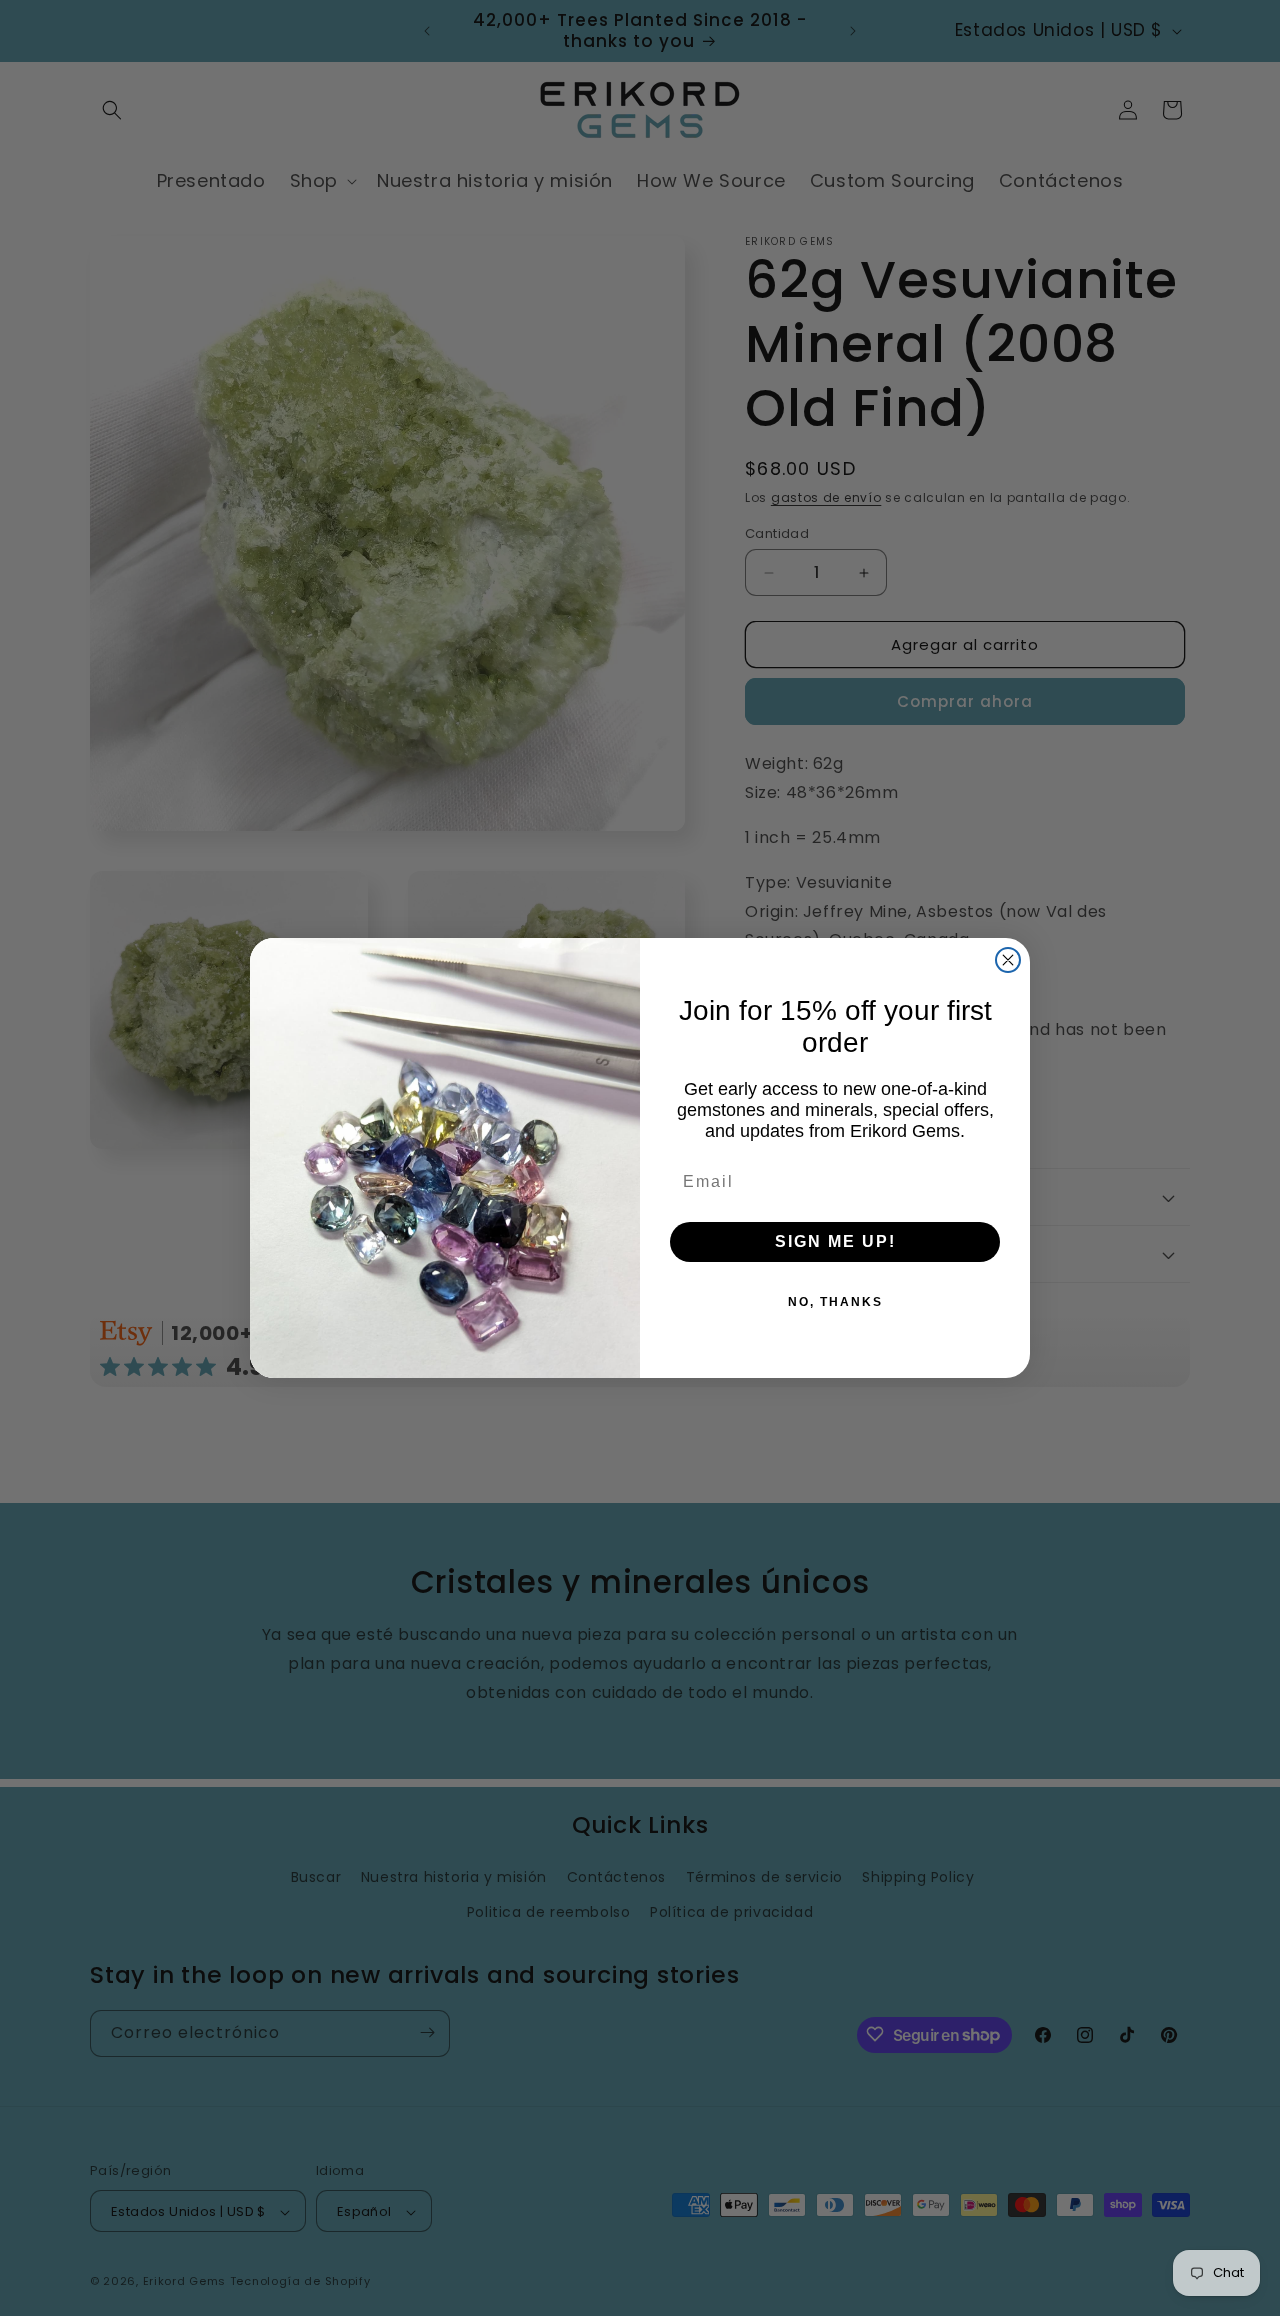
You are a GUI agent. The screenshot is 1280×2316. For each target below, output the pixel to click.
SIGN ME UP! (835, 1241)
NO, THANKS (835, 1302)
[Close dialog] (1008, 960)
